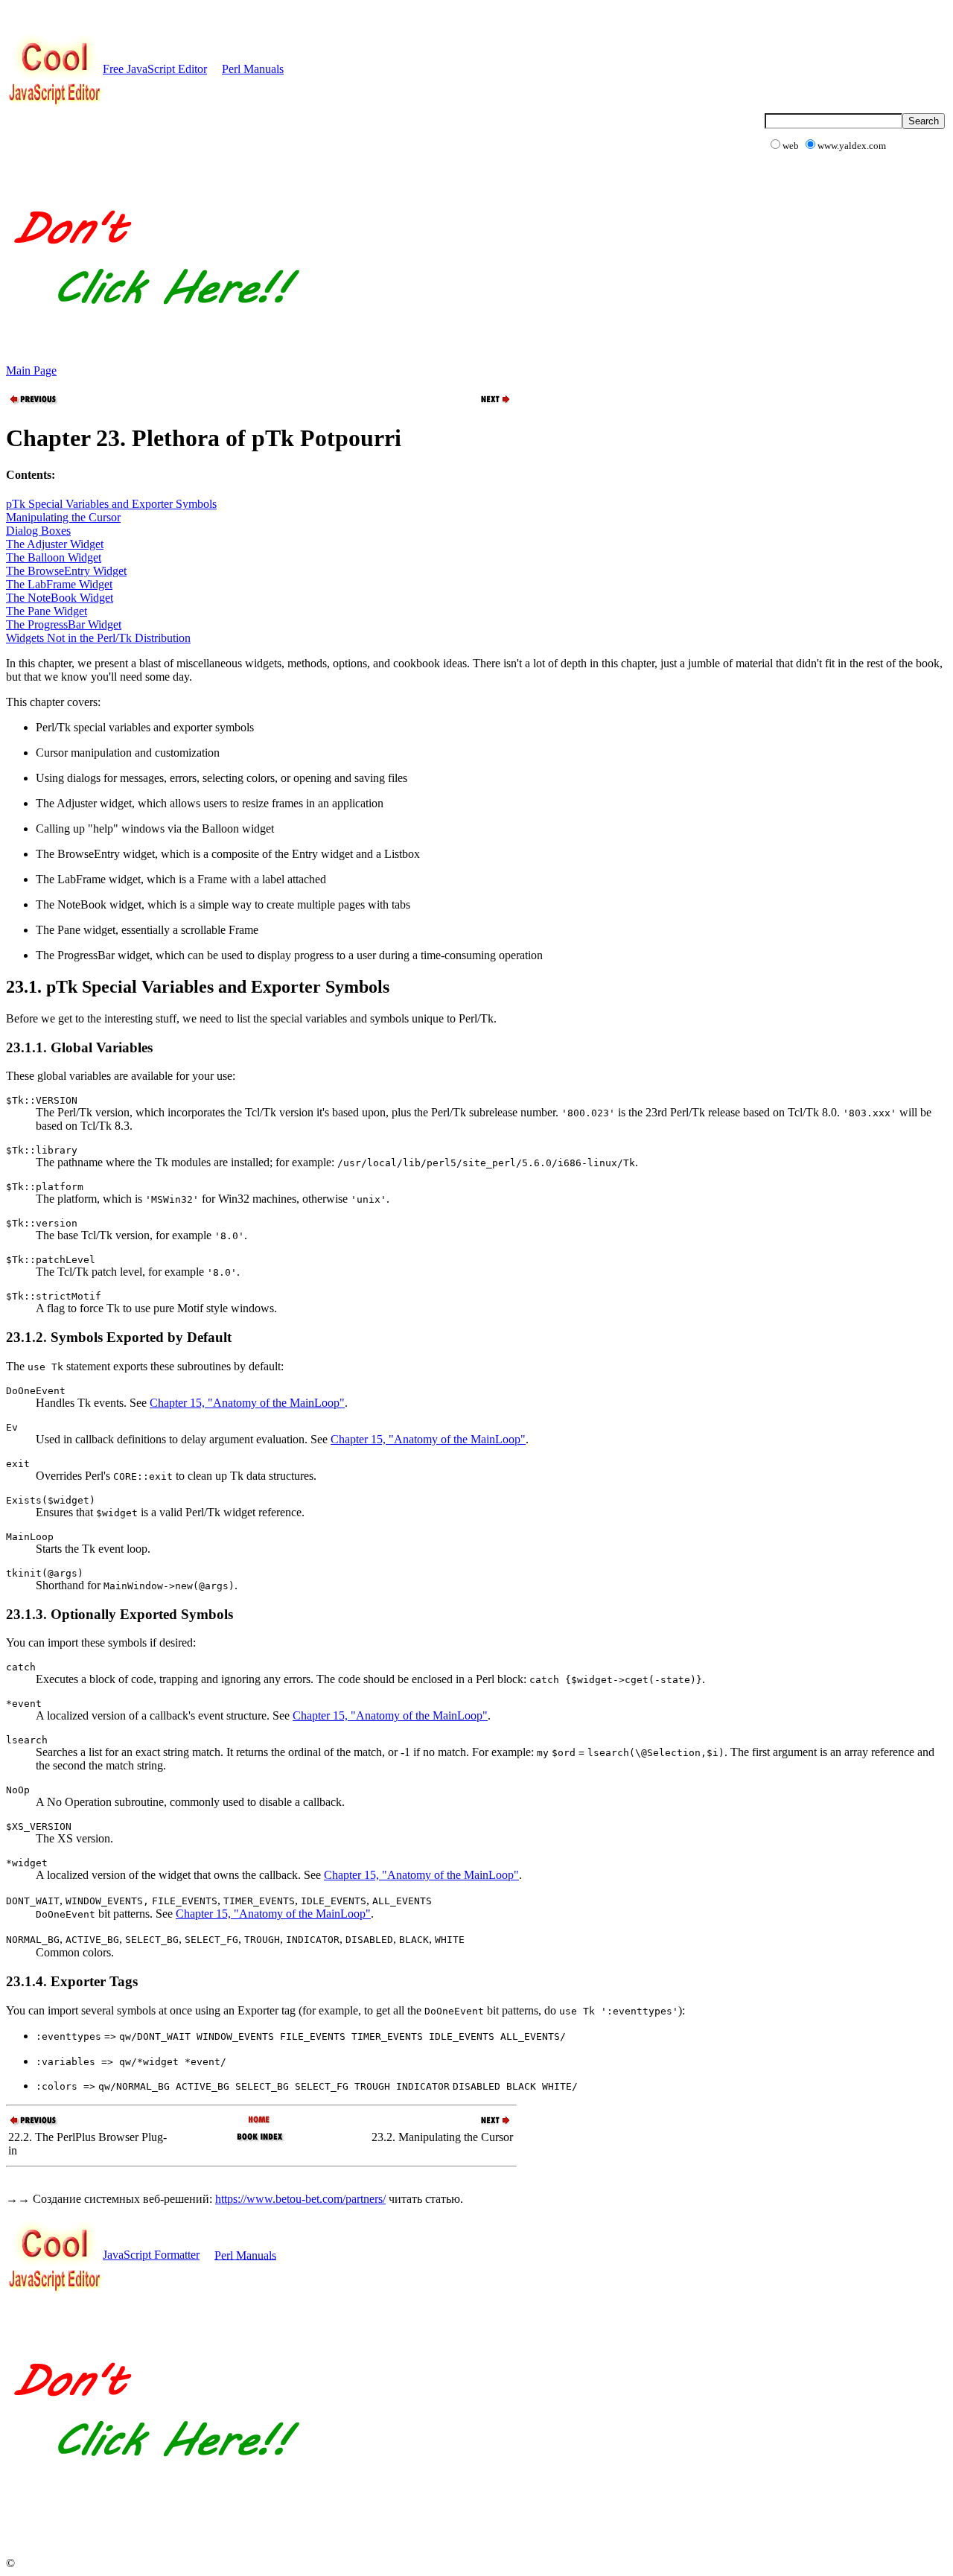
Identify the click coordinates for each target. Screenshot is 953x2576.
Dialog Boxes (38, 531)
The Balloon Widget (54, 557)
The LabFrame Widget (59, 584)
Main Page (31, 371)
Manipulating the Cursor (63, 517)
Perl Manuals (253, 69)
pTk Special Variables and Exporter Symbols (111, 504)
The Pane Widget (47, 611)
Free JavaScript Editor (155, 69)
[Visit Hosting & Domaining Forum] (154, 320)
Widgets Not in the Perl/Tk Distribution (98, 638)
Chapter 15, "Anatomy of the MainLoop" (247, 1403)
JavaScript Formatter (151, 2255)
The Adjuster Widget (55, 544)
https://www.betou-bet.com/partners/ (300, 2199)
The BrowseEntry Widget (66, 571)
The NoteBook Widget (60, 598)
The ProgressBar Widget (64, 624)
